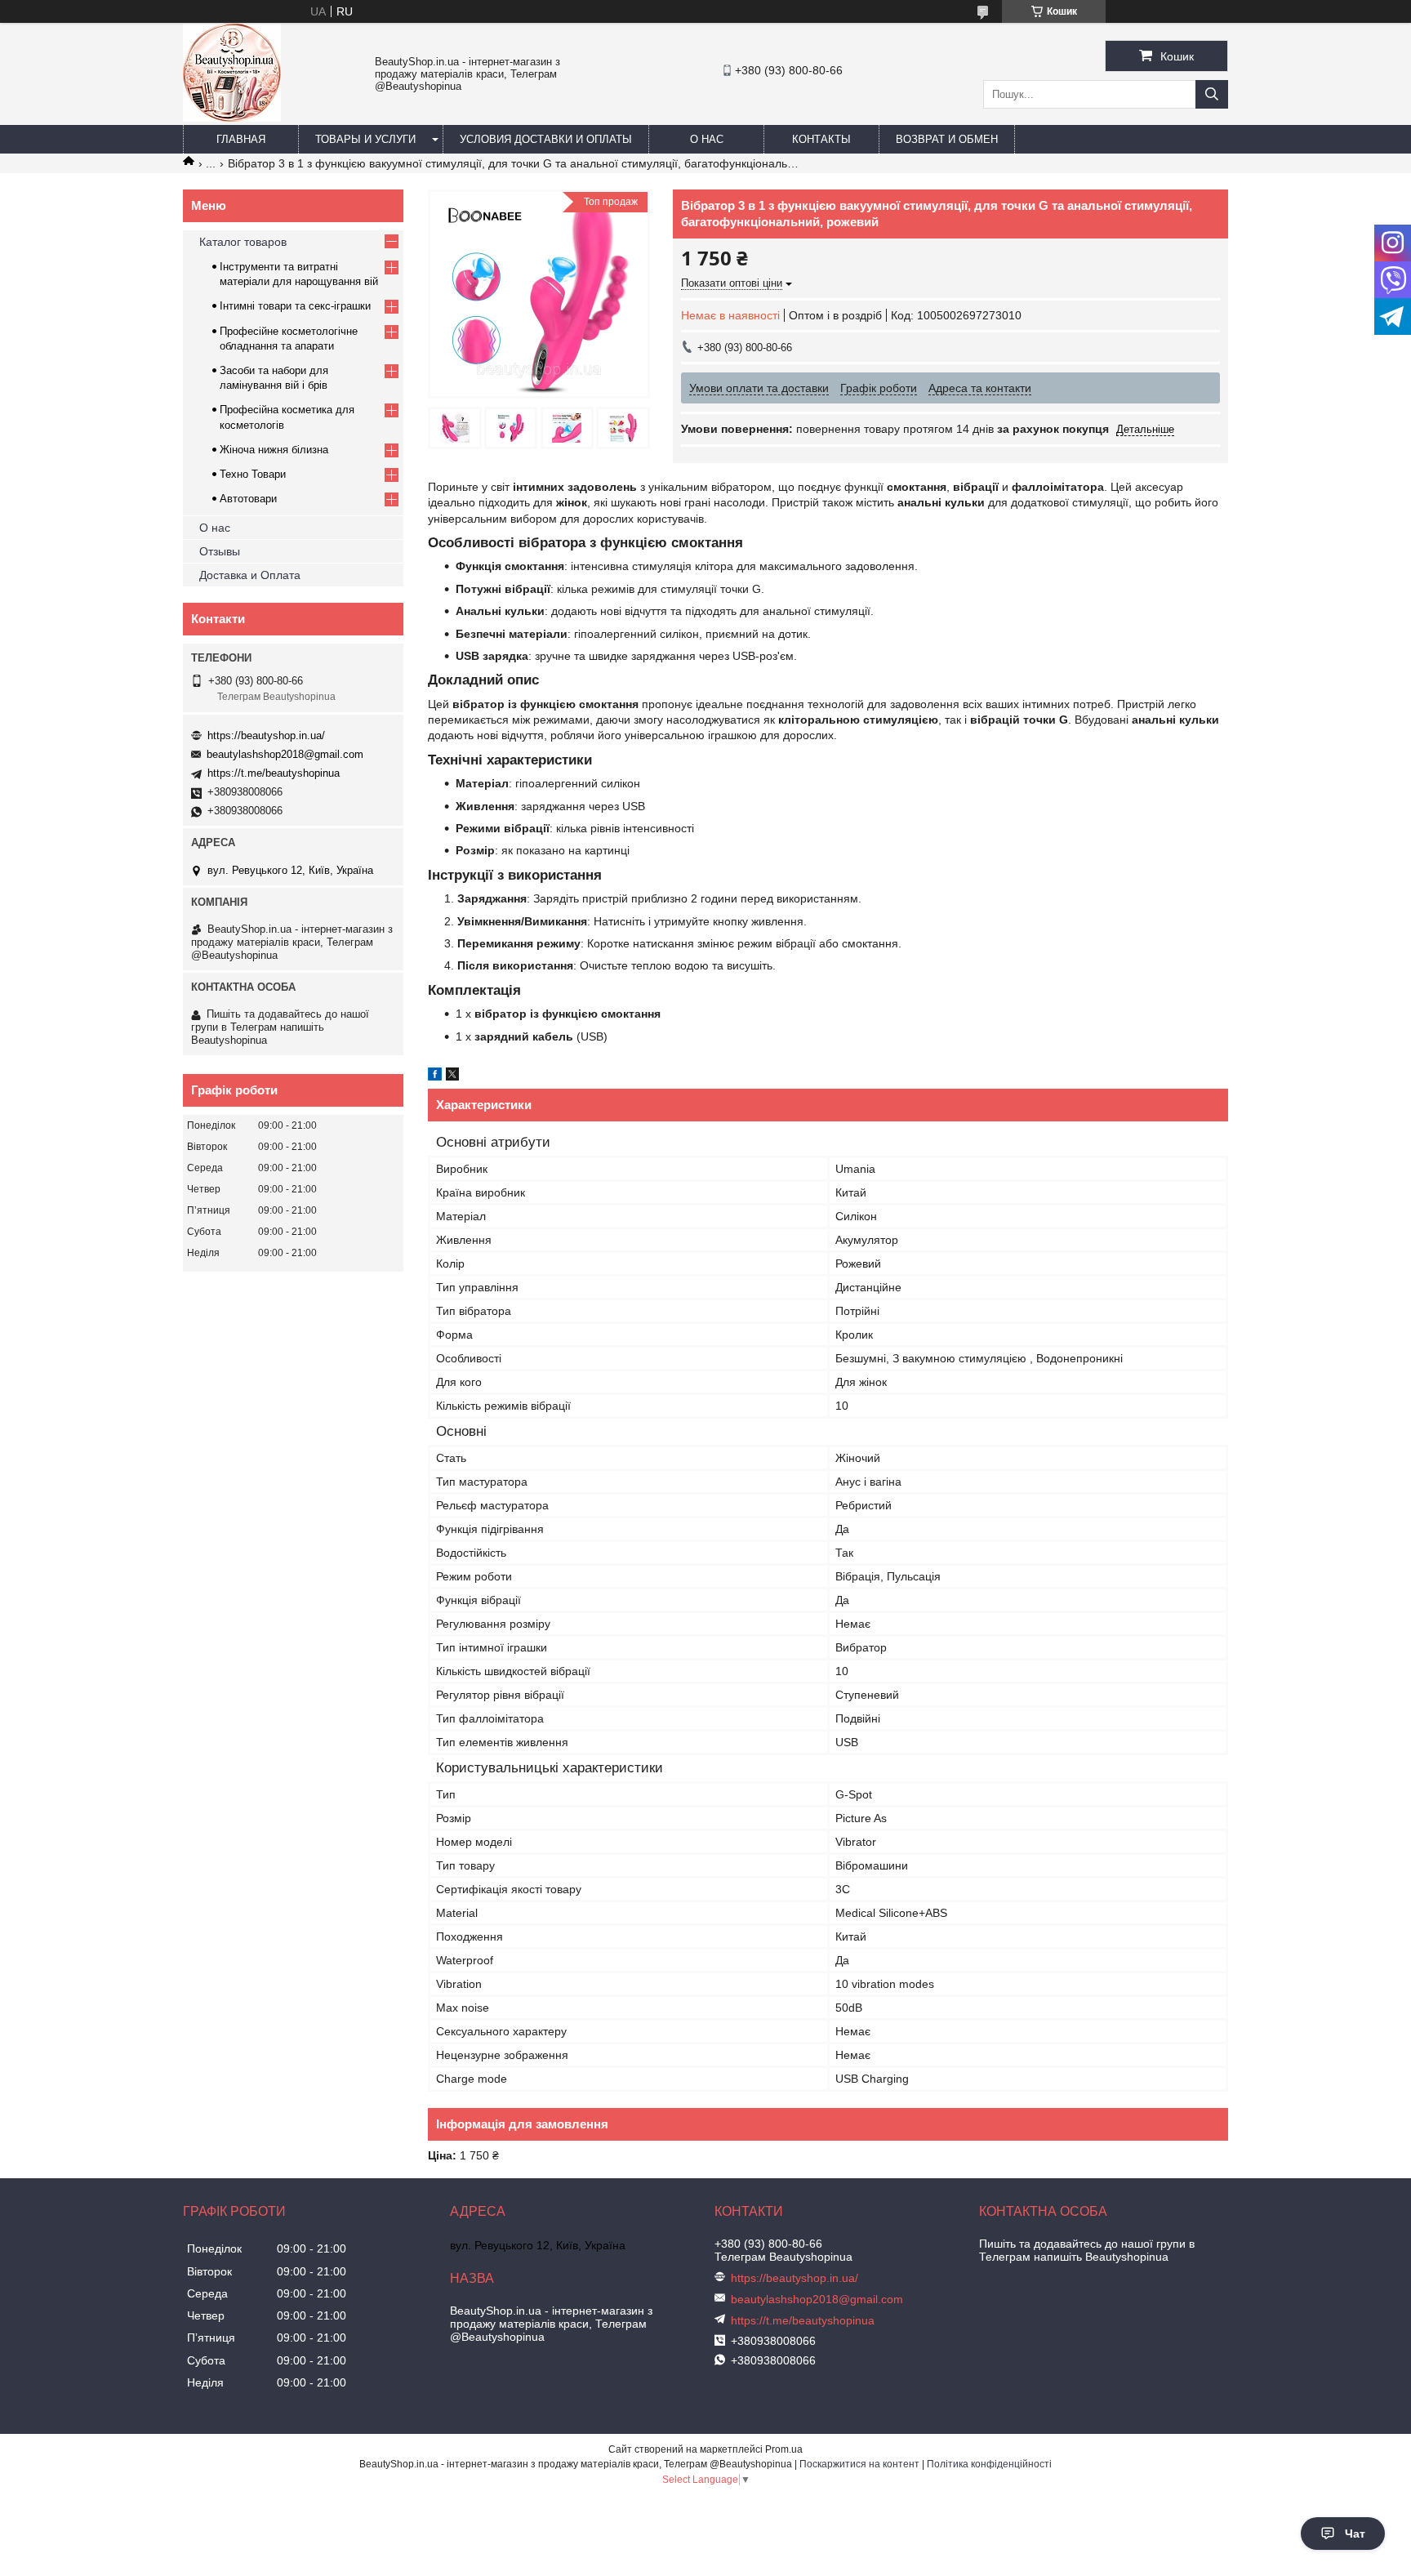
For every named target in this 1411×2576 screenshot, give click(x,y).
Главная (241, 139)
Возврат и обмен (947, 139)
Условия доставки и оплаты (546, 139)
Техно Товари (253, 474)
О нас (707, 139)
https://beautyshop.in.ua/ (266, 735)
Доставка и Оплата (250, 575)
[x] (452, 1076)
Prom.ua (784, 2449)
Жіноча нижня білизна (274, 450)
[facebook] (435, 1076)
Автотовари (248, 499)
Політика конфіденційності (989, 2464)
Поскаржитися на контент (859, 2464)
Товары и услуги (365, 139)
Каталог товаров (243, 242)
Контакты (821, 139)
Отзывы (220, 551)
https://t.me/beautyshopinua (274, 773)
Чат (1355, 2534)
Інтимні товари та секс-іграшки (295, 306)
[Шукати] (1212, 94)
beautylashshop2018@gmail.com (285, 754)
